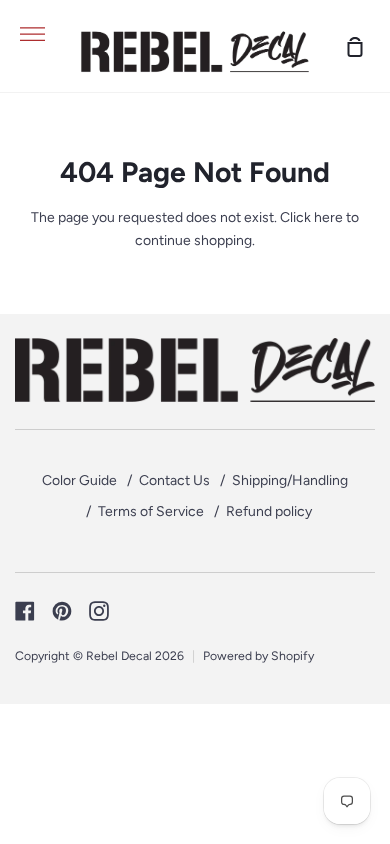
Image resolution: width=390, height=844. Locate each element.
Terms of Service (151, 511)
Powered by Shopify (258, 655)
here (328, 217)
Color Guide (79, 480)
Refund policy (269, 511)
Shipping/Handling (290, 480)
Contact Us (174, 480)
